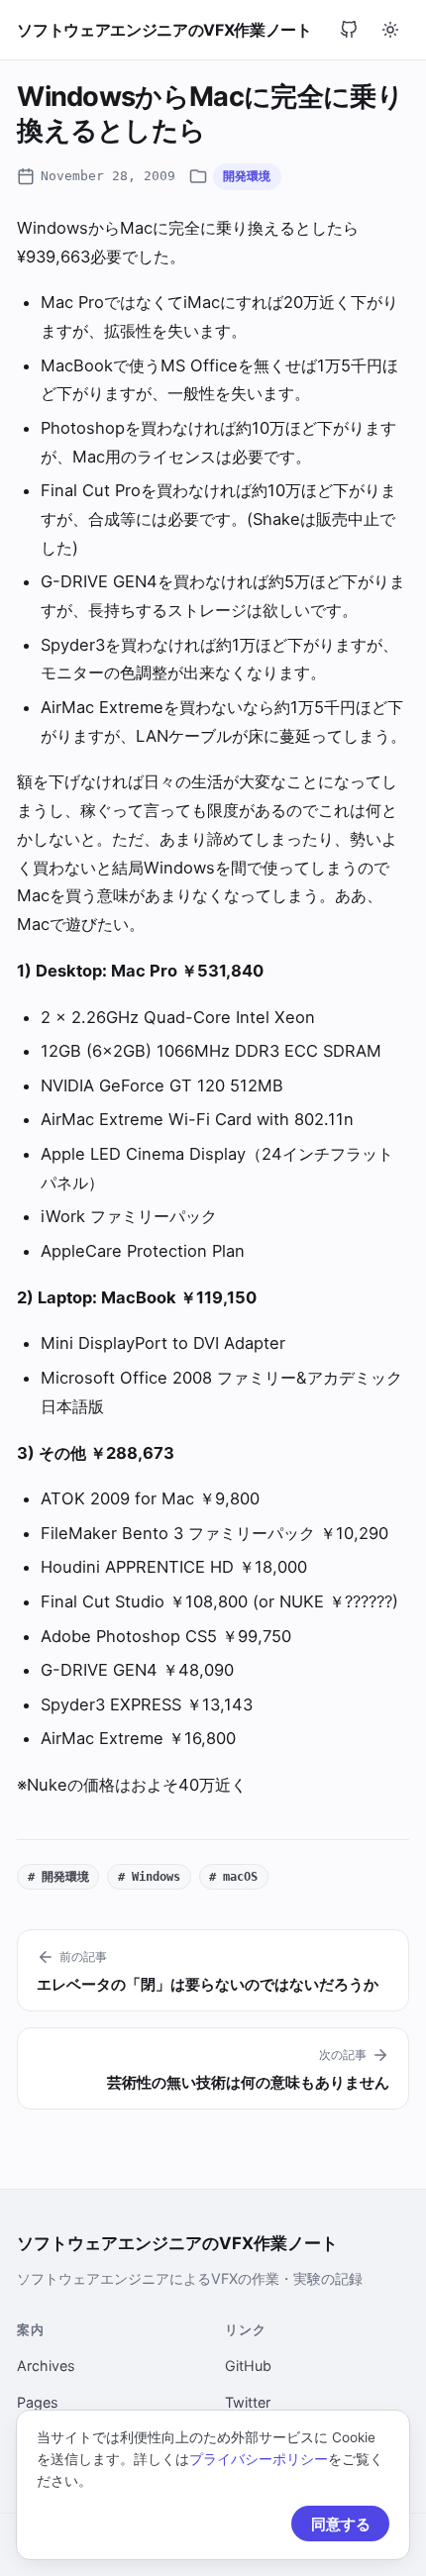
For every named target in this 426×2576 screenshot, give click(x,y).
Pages (38, 2402)
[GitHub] (349, 30)
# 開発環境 (58, 1876)
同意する (341, 2524)
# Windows (149, 1876)
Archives (46, 2366)
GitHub (248, 2366)
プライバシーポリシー (259, 2459)
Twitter (248, 2402)
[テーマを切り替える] (390, 30)
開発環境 (247, 176)
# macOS (233, 1876)
